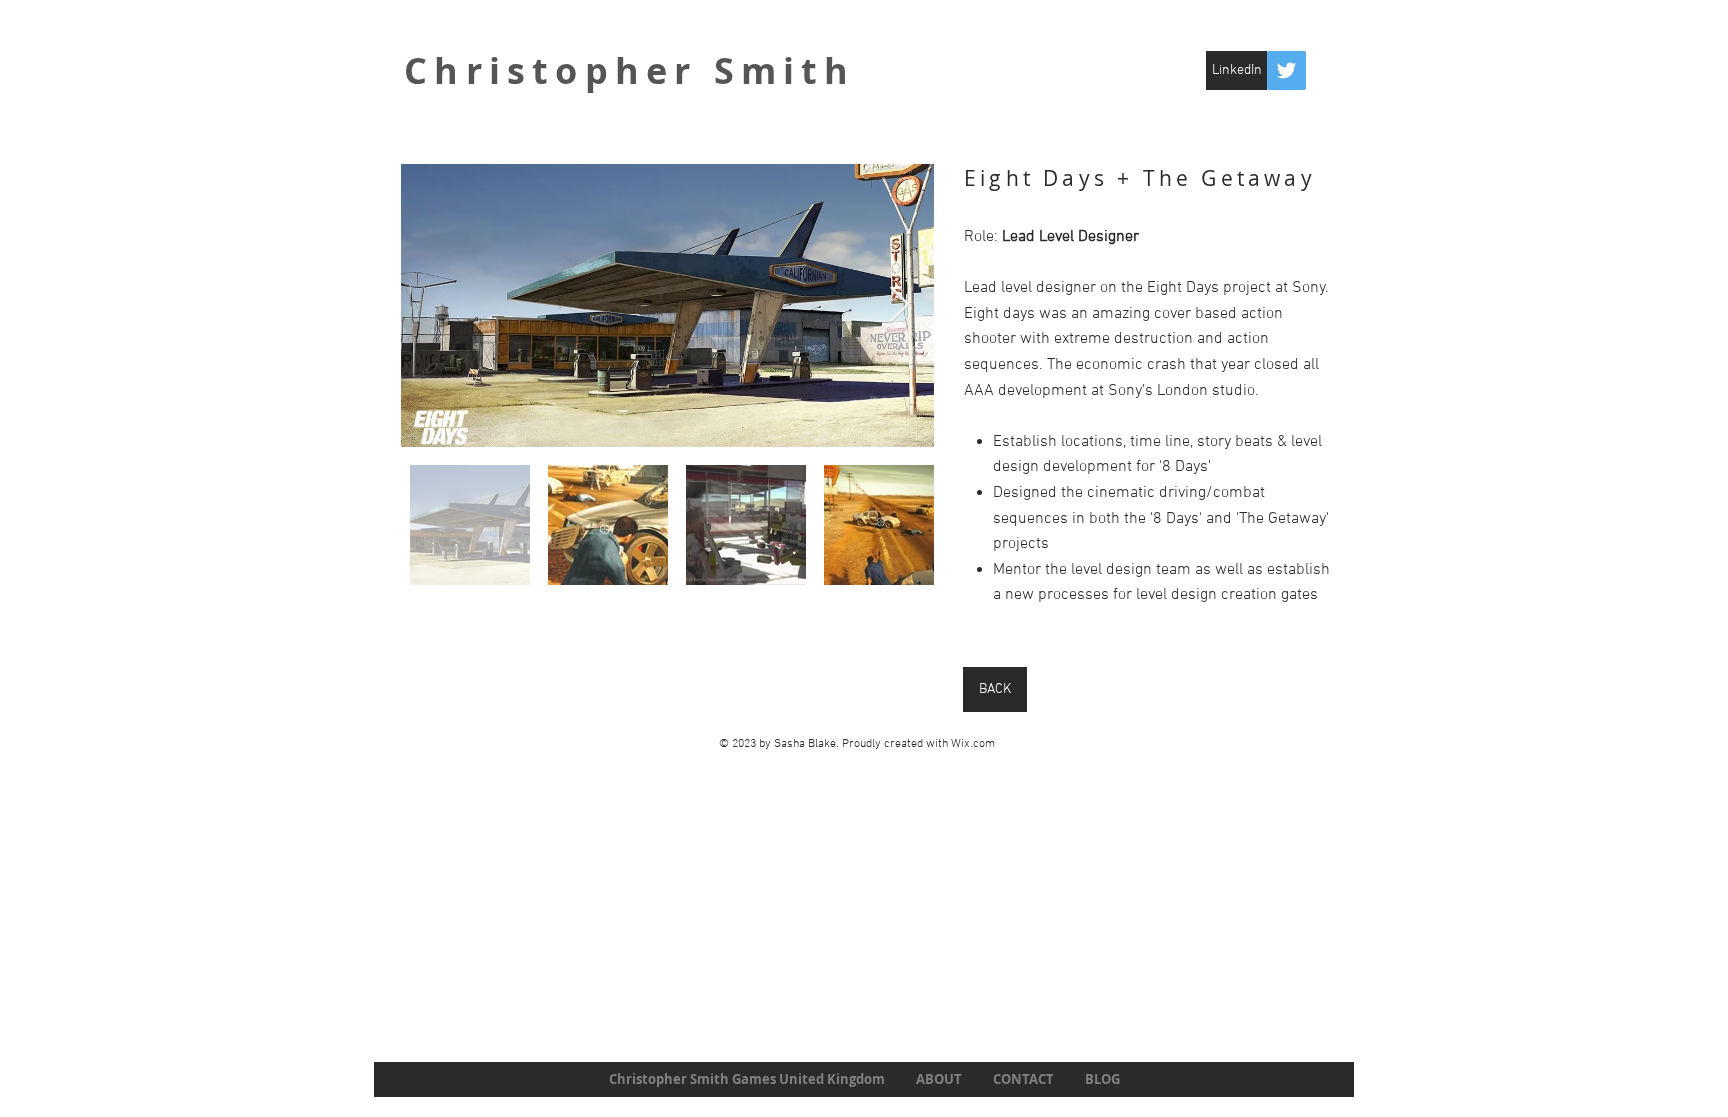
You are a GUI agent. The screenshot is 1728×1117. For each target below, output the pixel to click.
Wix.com (973, 744)
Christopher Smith (629, 70)
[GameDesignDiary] (1286, 70)
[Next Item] (899, 305)
